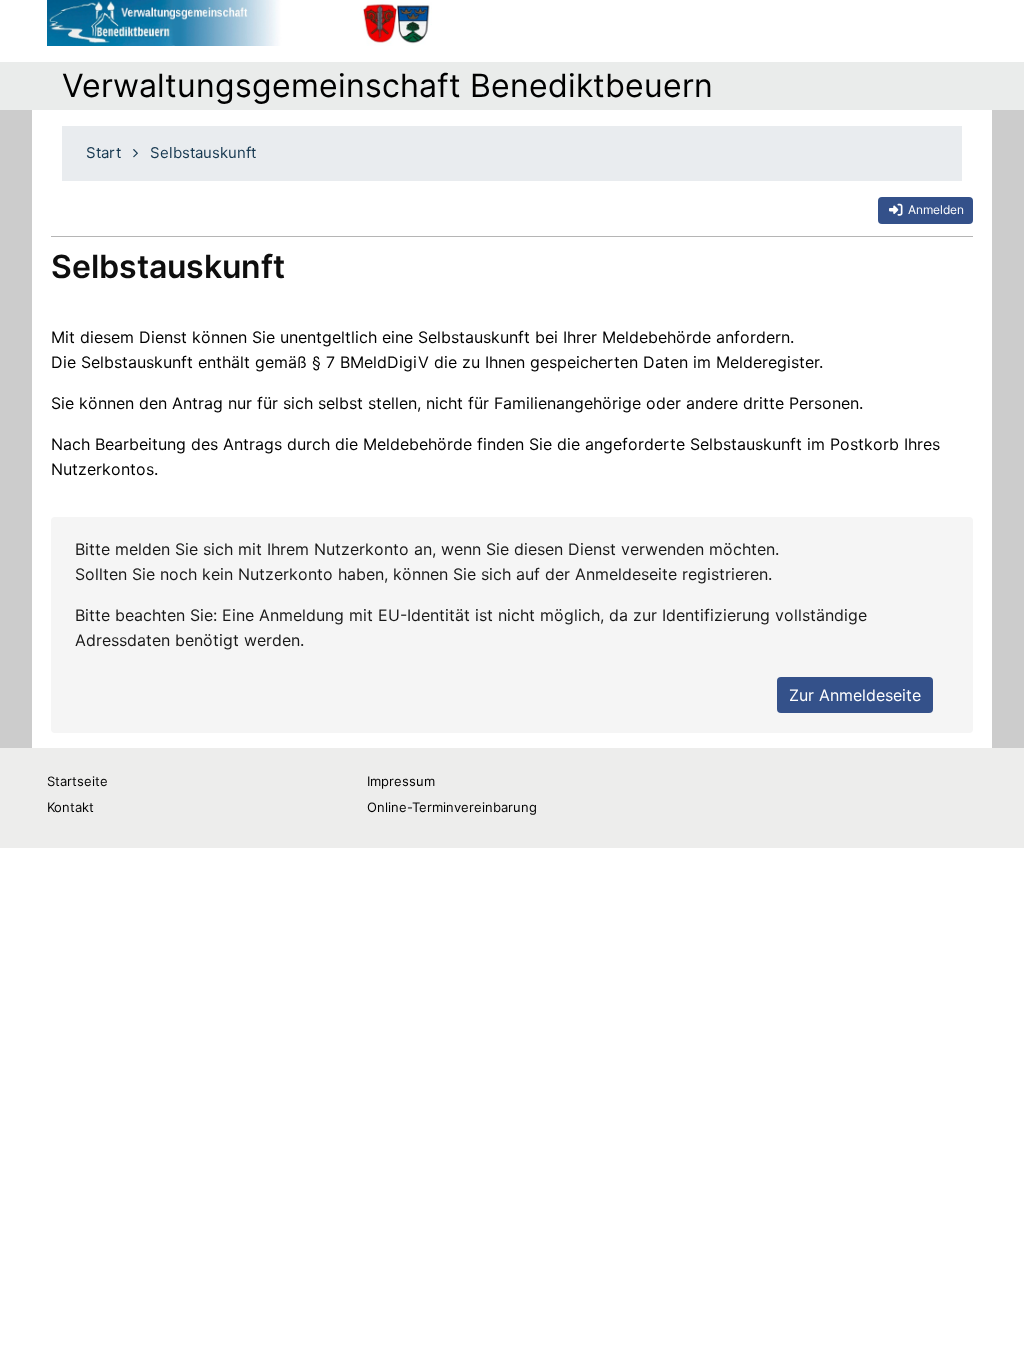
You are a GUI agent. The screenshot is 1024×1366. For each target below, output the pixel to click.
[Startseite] (239, 23)
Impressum (401, 781)
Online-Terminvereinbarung (452, 807)
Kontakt (70, 807)
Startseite (77, 781)
